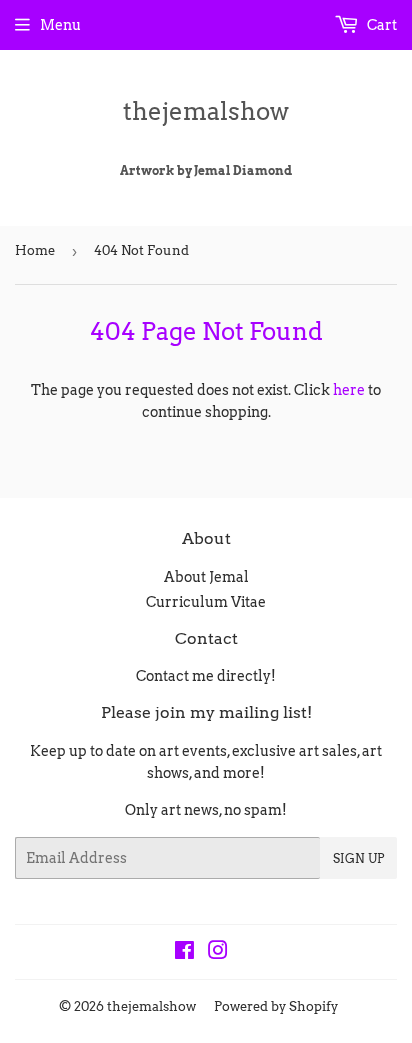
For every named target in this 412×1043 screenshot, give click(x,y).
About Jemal (206, 577)
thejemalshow (206, 111)
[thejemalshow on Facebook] (184, 953)
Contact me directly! (206, 676)
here (349, 390)
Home (35, 250)
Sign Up (358, 858)
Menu (60, 25)
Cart (380, 25)
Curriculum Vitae (206, 602)
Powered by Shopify (276, 1006)
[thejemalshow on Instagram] (218, 953)
